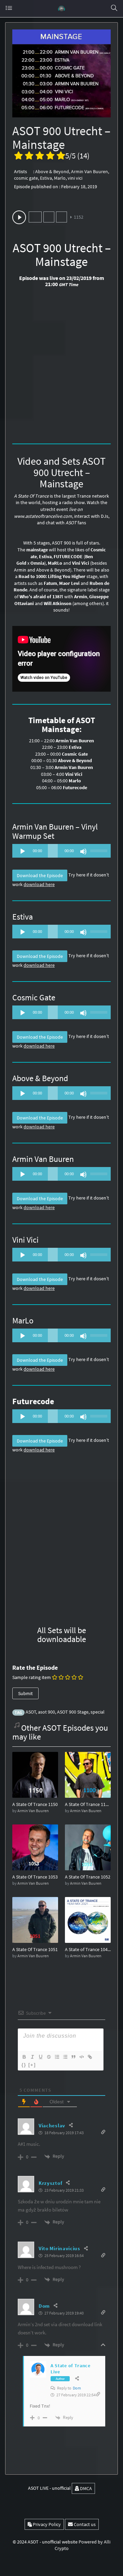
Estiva (46, 178)
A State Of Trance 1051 (35, 1949)
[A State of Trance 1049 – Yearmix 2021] (88, 1920)
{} (24, 2065)
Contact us (84, 2524)
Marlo (60, 178)
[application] (61, 851)
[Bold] (24, 2057)
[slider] (99, 850)
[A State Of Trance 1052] (88, 1847)
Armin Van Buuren (90, 171)
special (98, 1712)
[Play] (23, 851)
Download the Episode (40, 875)
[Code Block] (81, 2057)
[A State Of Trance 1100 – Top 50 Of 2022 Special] (88, 1774)
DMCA (85, 2488)
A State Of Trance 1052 (88, 1877)
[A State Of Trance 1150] (35, 1774)
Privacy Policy (46, 2524)
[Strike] (49, 2057)
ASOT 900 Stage (73, 1712)
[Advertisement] (61, 368)
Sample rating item (32, 1677)
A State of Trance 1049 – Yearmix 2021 (88, 1949)
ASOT (31, 1712)
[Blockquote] (73, 2057)
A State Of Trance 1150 (35, 1804)
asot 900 (46, 1712)
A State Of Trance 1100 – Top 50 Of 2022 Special (88, 1804)
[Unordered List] (65, 2057)
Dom (77, 2388)
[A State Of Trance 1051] (35, 1920)
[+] (32, 2065)
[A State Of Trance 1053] (35, 1847)
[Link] (90, 2057)
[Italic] (32, 2057)
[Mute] (83, 851)
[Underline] (40, 2057)
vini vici (75, 178)
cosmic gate (26, 178)
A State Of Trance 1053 (35, 1877)
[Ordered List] (57, 2057)
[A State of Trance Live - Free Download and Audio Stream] (61, 9)
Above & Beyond (52, 171)
